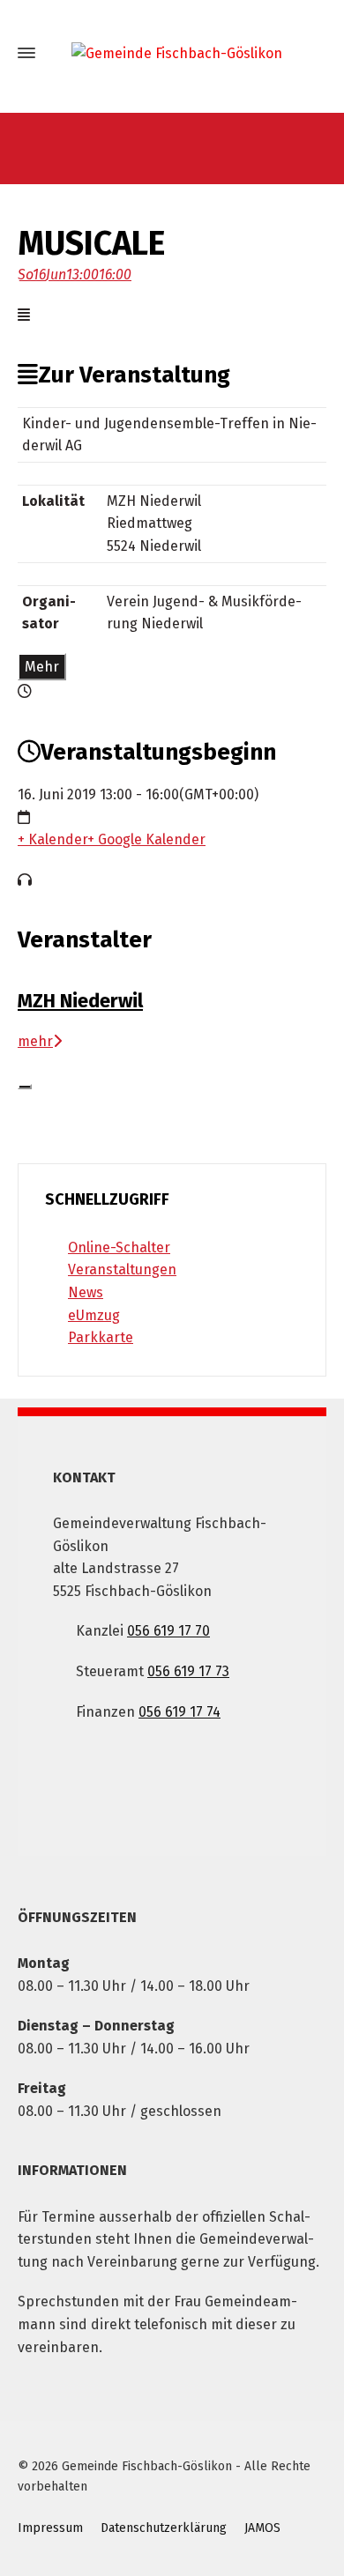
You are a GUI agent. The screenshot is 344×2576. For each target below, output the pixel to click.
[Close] (25, 1087)
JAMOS (262, 2528)
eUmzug (94, 1315)
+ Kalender (52, 839)
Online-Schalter (119, 1247)
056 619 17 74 (179, 1712)
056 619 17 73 (188, 1671)
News (86, 1292)
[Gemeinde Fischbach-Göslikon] (172, 53)
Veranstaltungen (122, 1269)
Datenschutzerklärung (164, 2528)
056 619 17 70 (168, 1631)
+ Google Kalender (146, 839)
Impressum (50, 2528)
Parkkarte (101, 1337)
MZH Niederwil (80, 1001)
